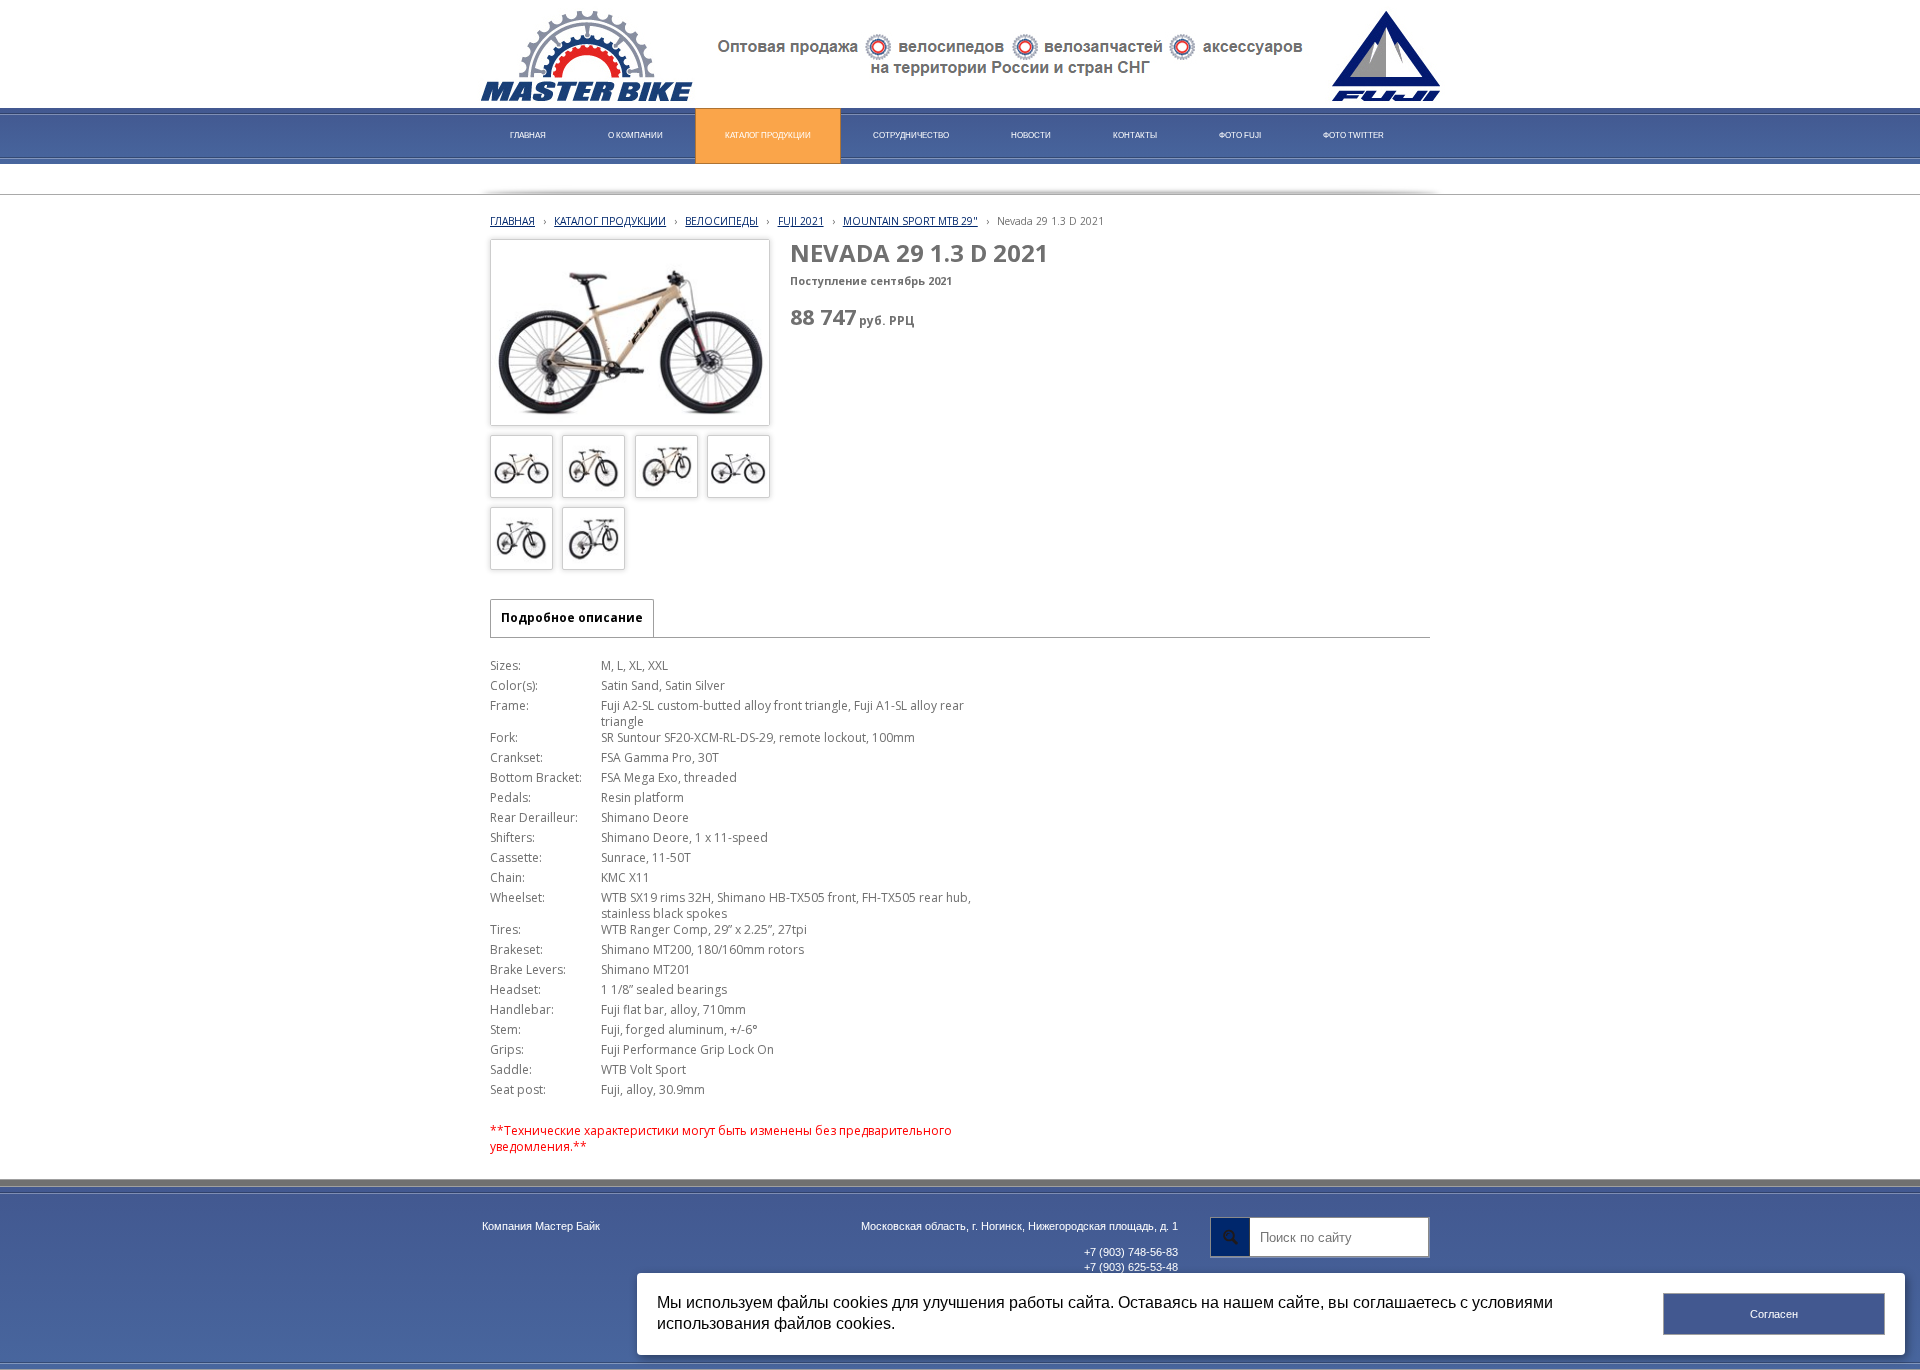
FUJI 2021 (801, 221)
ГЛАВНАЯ (512, 221)
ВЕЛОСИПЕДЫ (721, 221)
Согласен (1774, 1314)
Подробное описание (572, 617)
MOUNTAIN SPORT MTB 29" (910, 221)
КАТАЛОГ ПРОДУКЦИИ (610, 221)
